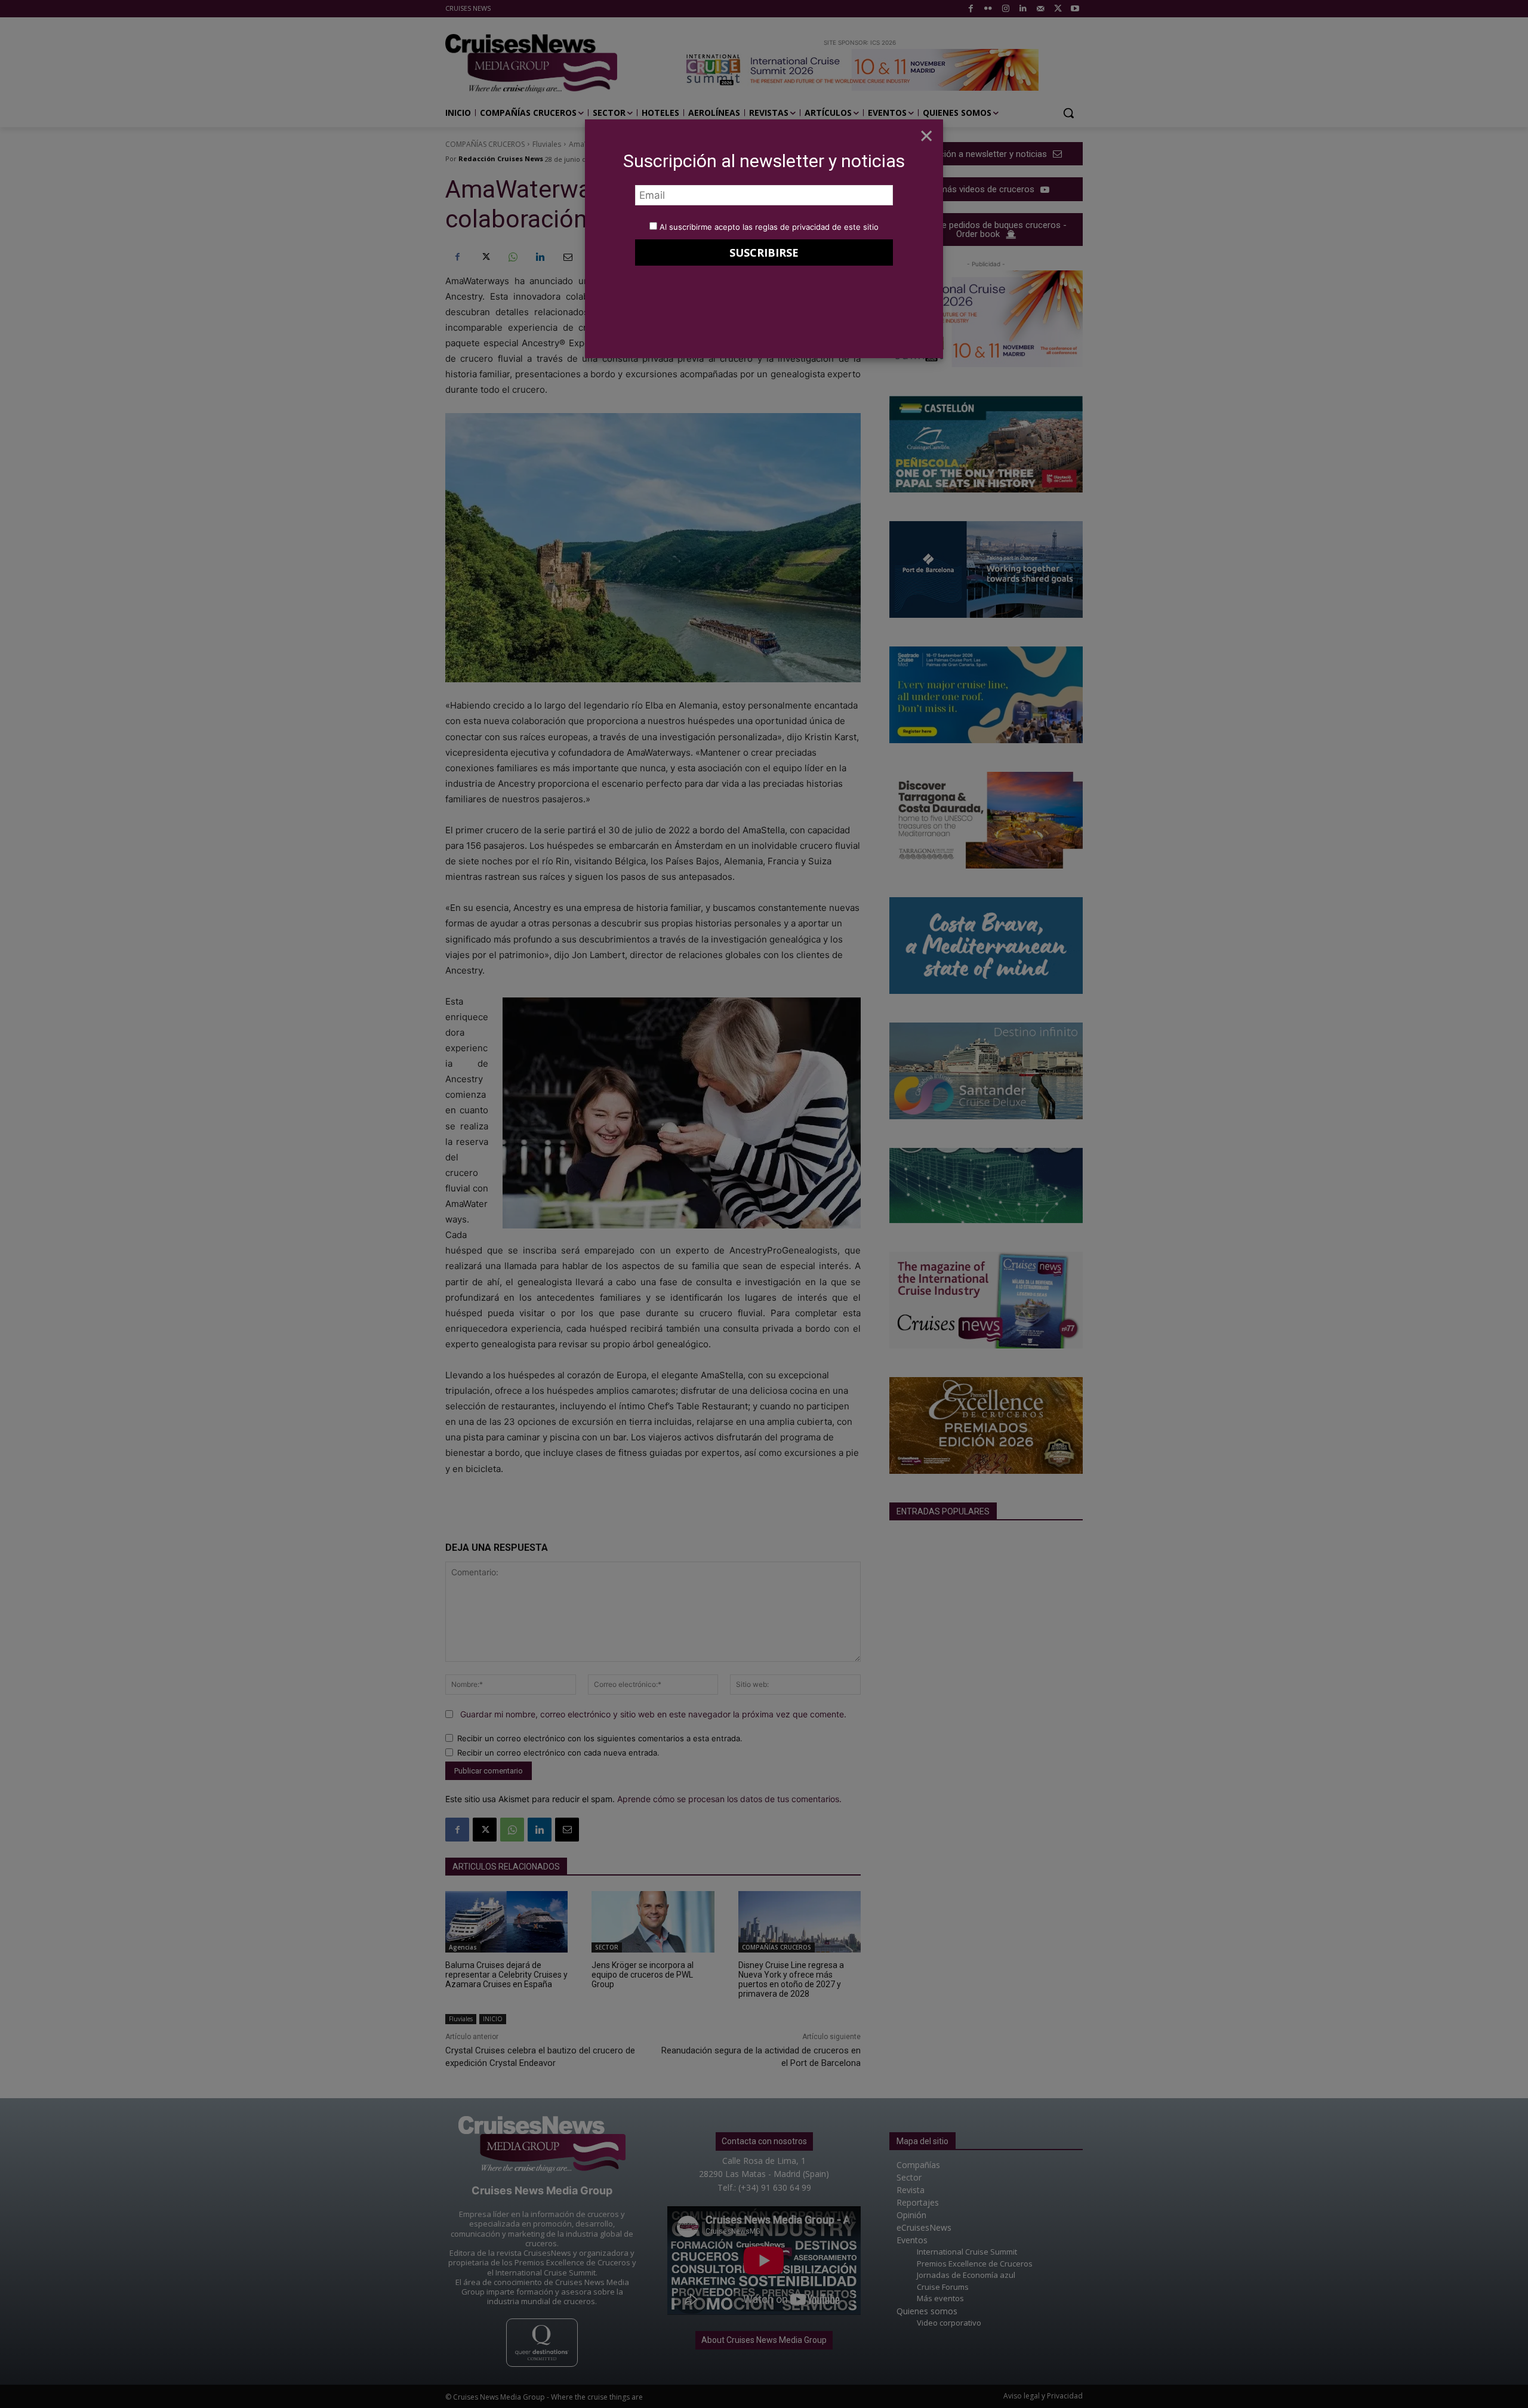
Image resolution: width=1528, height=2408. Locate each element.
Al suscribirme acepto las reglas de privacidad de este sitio (769, 227)
